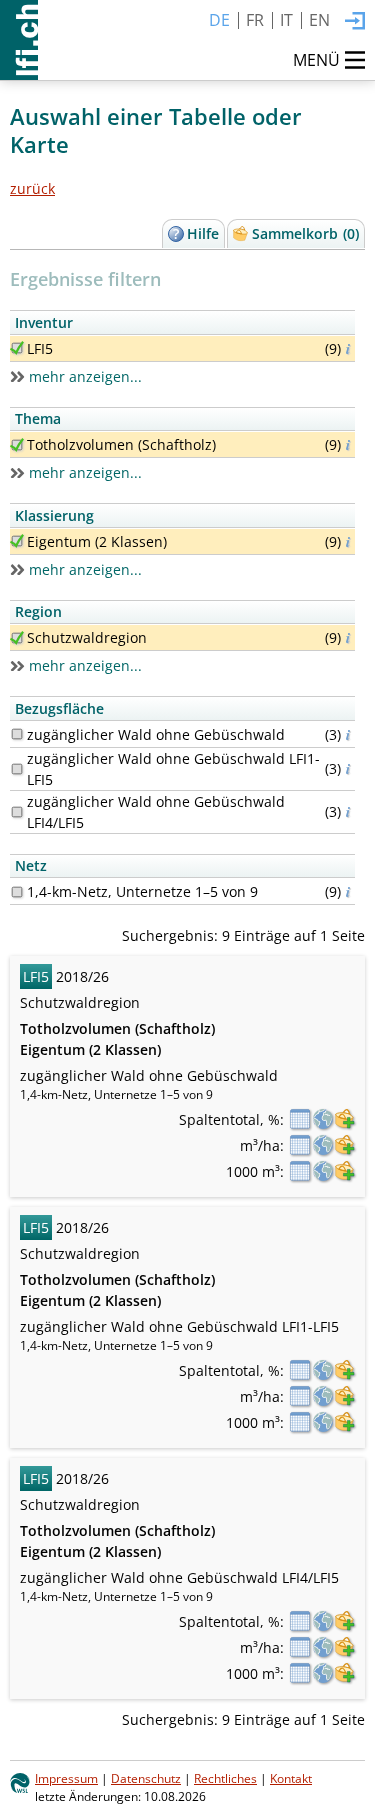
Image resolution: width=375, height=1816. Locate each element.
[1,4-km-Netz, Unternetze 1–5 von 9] (17, 892)
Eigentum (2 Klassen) (97, 541)
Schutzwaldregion (87, 637)
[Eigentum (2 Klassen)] (17, 541)
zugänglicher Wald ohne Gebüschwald (156, 734)
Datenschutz (146, 1778)
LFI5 (40, 348)
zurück (32, 188)
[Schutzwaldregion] (17, 638)
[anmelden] (355, 22)
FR (255, 20)
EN (319, 20)
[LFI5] (17, 348)
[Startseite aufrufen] (19, 40)
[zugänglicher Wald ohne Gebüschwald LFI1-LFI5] (17, 769)
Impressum (66, 1778)
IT (286, 20)
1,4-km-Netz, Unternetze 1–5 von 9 (142, 891)
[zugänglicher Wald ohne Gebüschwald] (17, 734)
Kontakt (291, 1778)
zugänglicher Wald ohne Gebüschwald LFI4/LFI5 (156, 812)
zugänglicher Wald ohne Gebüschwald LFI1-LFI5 (173, 769)
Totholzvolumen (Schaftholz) (121, 444)
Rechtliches (225, 1778)
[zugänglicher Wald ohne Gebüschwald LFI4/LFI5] (17, 812)
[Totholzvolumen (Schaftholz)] (17, 445)
